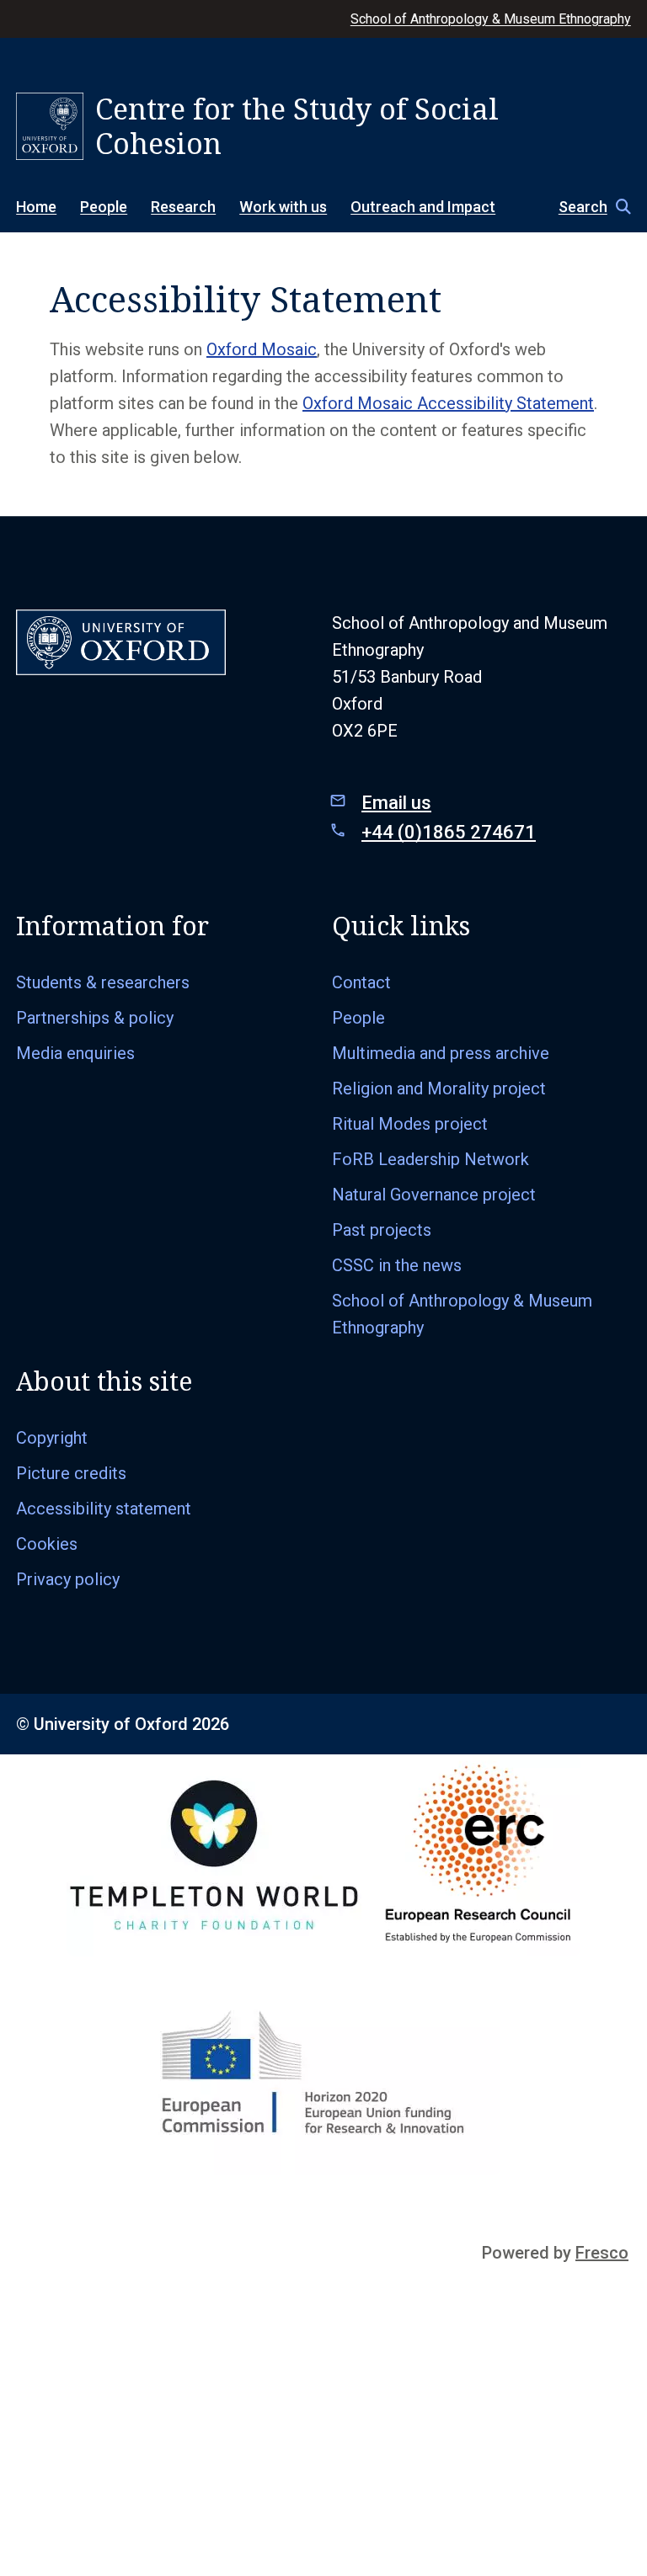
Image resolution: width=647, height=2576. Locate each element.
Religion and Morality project (439, 1088)
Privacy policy (68, 1579)
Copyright (52, 1438)
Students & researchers (103, 982)
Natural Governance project (434, 1195)
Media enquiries (75, 1053)
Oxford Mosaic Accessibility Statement (448, 403)
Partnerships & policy (95, 1018)
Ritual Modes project (410, 1124)
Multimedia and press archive (441, 1053)
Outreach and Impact (423, 207)
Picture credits (71, 1473)
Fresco (602, 2253)
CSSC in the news (397, 1265)
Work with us (283, 207)
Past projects (382, 1230)
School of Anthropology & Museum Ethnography (491, 19)
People (104, 207)
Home (36, 207)
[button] (586, 207)
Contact (361, 982)
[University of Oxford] (50, 126)
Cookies (47, 1544)
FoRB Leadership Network (430, 1159)
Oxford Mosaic (262, 349)
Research (183, 207)
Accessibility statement (104, 1509)
